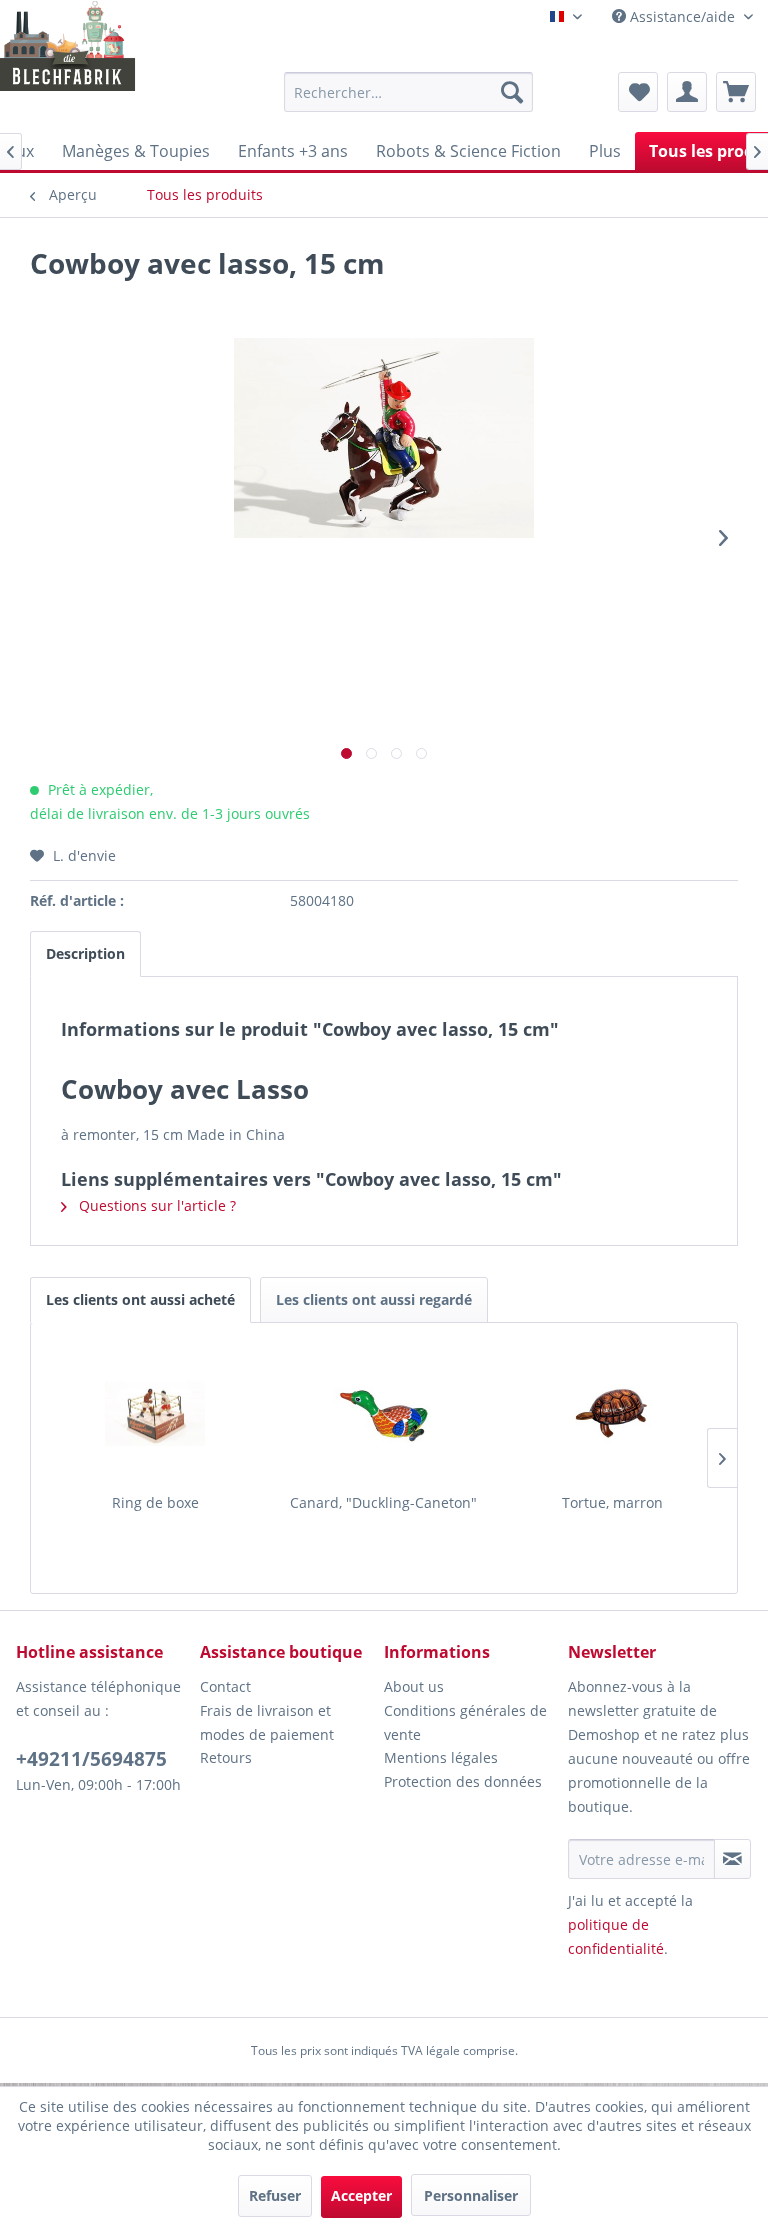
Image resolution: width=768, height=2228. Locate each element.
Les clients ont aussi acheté (140, 1299)
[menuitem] (409, 92)
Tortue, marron (612, 1502)
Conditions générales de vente (465, 1722)
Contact (225, 1686)
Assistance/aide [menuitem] (682, 16)
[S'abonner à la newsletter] (732, 1859)
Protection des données (463, 1781)
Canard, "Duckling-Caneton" (383, 1502)
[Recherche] (512, 92)
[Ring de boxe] (155, 1413)
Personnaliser (471, 2195)
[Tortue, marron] (612, 1413)
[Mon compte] (687, 92)
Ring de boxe (155, 1502)
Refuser (275, 2195)
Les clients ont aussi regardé (374, 1299)
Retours (226, 1757)
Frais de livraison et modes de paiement (267, 1722)
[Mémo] (638, 92)
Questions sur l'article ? (155, 1205)
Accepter (361, 2195)
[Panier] (736, 92)
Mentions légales (441, 1757)
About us (414, 1686)
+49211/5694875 (91, 1759)
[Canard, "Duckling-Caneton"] (384, 1413)
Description (85, 953)
